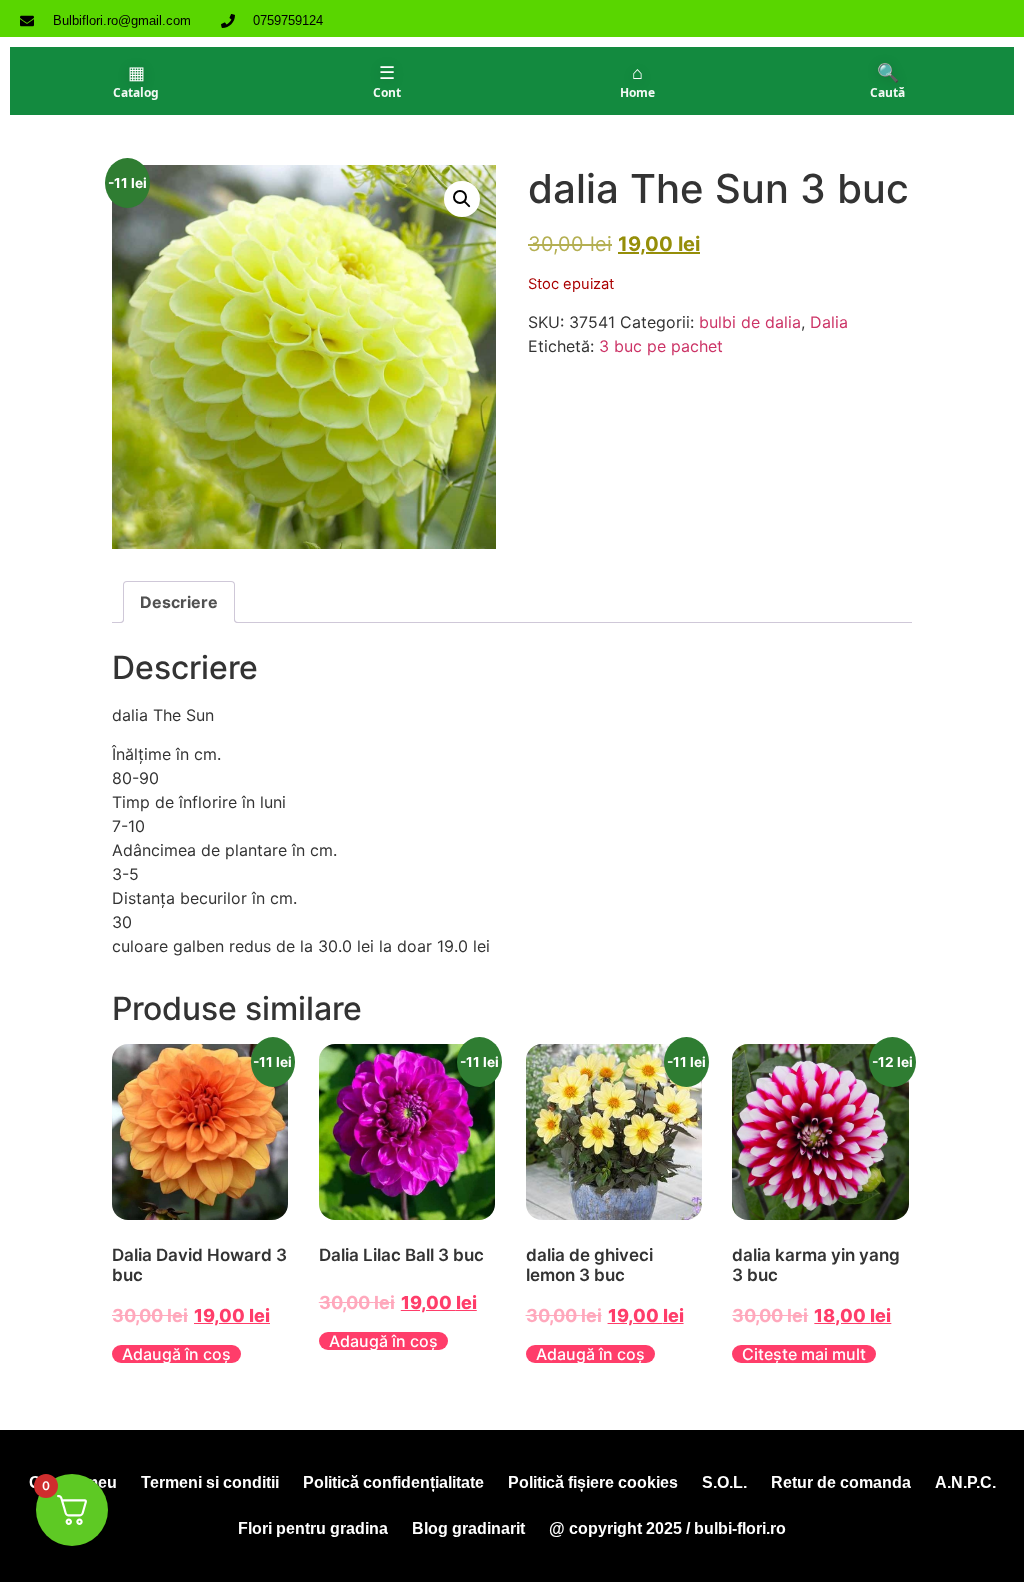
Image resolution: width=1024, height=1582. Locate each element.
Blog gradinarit (468, 1528)
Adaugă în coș (176, 1354)
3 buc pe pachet (661, 346)
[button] (462, 199)
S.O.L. (724, 1482)
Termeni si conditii (210, 1482)
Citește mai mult (804, 1354)
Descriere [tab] (179, 602)
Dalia (829, 322)
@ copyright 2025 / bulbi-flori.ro (667, 1528)
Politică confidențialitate (393, 1482)
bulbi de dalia (750, 322)
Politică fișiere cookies (593, 1482)
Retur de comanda (841, 1482)
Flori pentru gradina (313, 1528)
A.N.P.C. (965, 1482)
